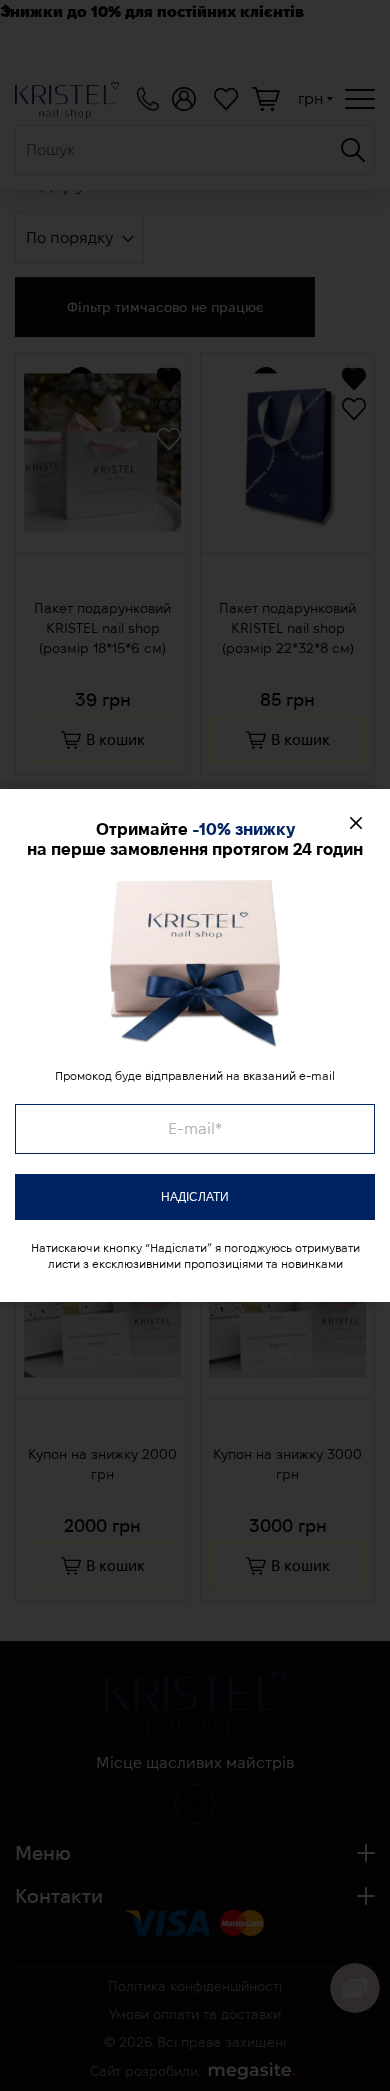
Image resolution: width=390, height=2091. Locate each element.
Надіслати (195, 1197)
